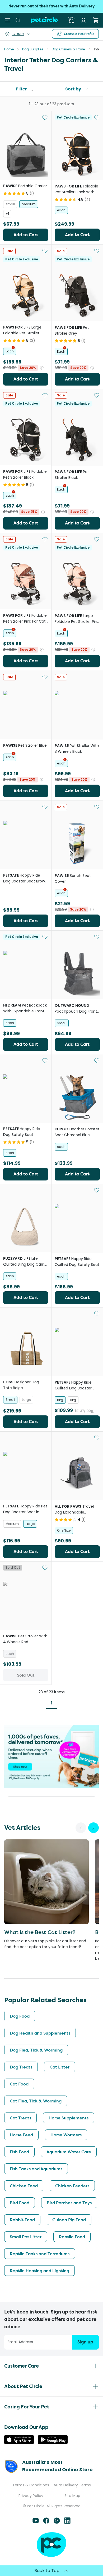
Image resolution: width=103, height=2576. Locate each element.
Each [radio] (10, 351)
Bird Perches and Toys (69, 2203)
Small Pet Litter (26, 2237)
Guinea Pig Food (69, 2220)
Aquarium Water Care (69, 2152)
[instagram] (57, 2522)
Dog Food (20, 2016)
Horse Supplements (69, 2118)
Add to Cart (26, 235)
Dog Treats (21, 2067)
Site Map (72, 2496)
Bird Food (20, 2203)
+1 (7, 214)
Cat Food (19, 2084)
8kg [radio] (60, 1400)
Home (9, 49)
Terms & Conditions (31, 2485)
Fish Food (19, 2152)
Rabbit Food (22, 2220)
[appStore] (19, 2442)
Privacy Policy (31, 2496)
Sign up (85, 2342)
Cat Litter (60, 2067)
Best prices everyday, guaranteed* (51, 6)
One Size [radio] (64, 1530)
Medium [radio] (12, 1524)
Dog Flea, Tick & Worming (36, 2050)
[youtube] (36, 2522)
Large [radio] (26, 1400)
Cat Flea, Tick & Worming (36, 2101)
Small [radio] (10, 1400)
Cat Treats (20, 2118)
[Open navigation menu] (7, 20)
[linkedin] (67, 2522)
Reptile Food (72, 2237)
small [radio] (10, 204)
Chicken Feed (24, 2186)
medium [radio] (29, 204)
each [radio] (61, 210)
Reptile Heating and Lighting (39, 2271)
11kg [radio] (73, 1400)
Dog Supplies (33, 49)
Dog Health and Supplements (40, 2033)
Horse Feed (21, 2135)
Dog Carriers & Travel (69, 49)
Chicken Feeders (72, 2186)
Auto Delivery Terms (72, 2485)
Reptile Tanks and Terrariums (40, 2254)
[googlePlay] (53, 2442)
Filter (22, 89)
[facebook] (46, 2522)
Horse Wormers (66, 2135)
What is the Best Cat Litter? (40, 1932)
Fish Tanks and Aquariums (36, 2169)
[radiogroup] (26, 209)
